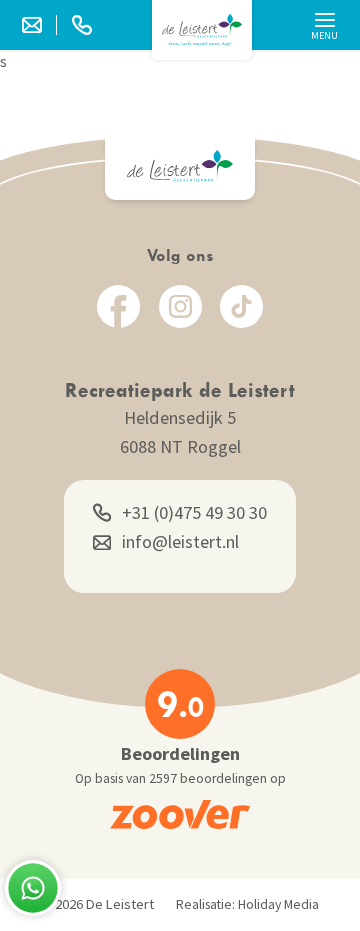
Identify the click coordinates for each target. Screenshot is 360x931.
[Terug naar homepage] (202, 30)
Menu (324, 35)
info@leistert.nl (180, 541)
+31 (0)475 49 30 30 (194, 512)
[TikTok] (241, 306)
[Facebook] (118, 306)
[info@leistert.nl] (39, 25)
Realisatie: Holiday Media (247, 904)
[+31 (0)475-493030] (82, 25)
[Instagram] (180, 306)
